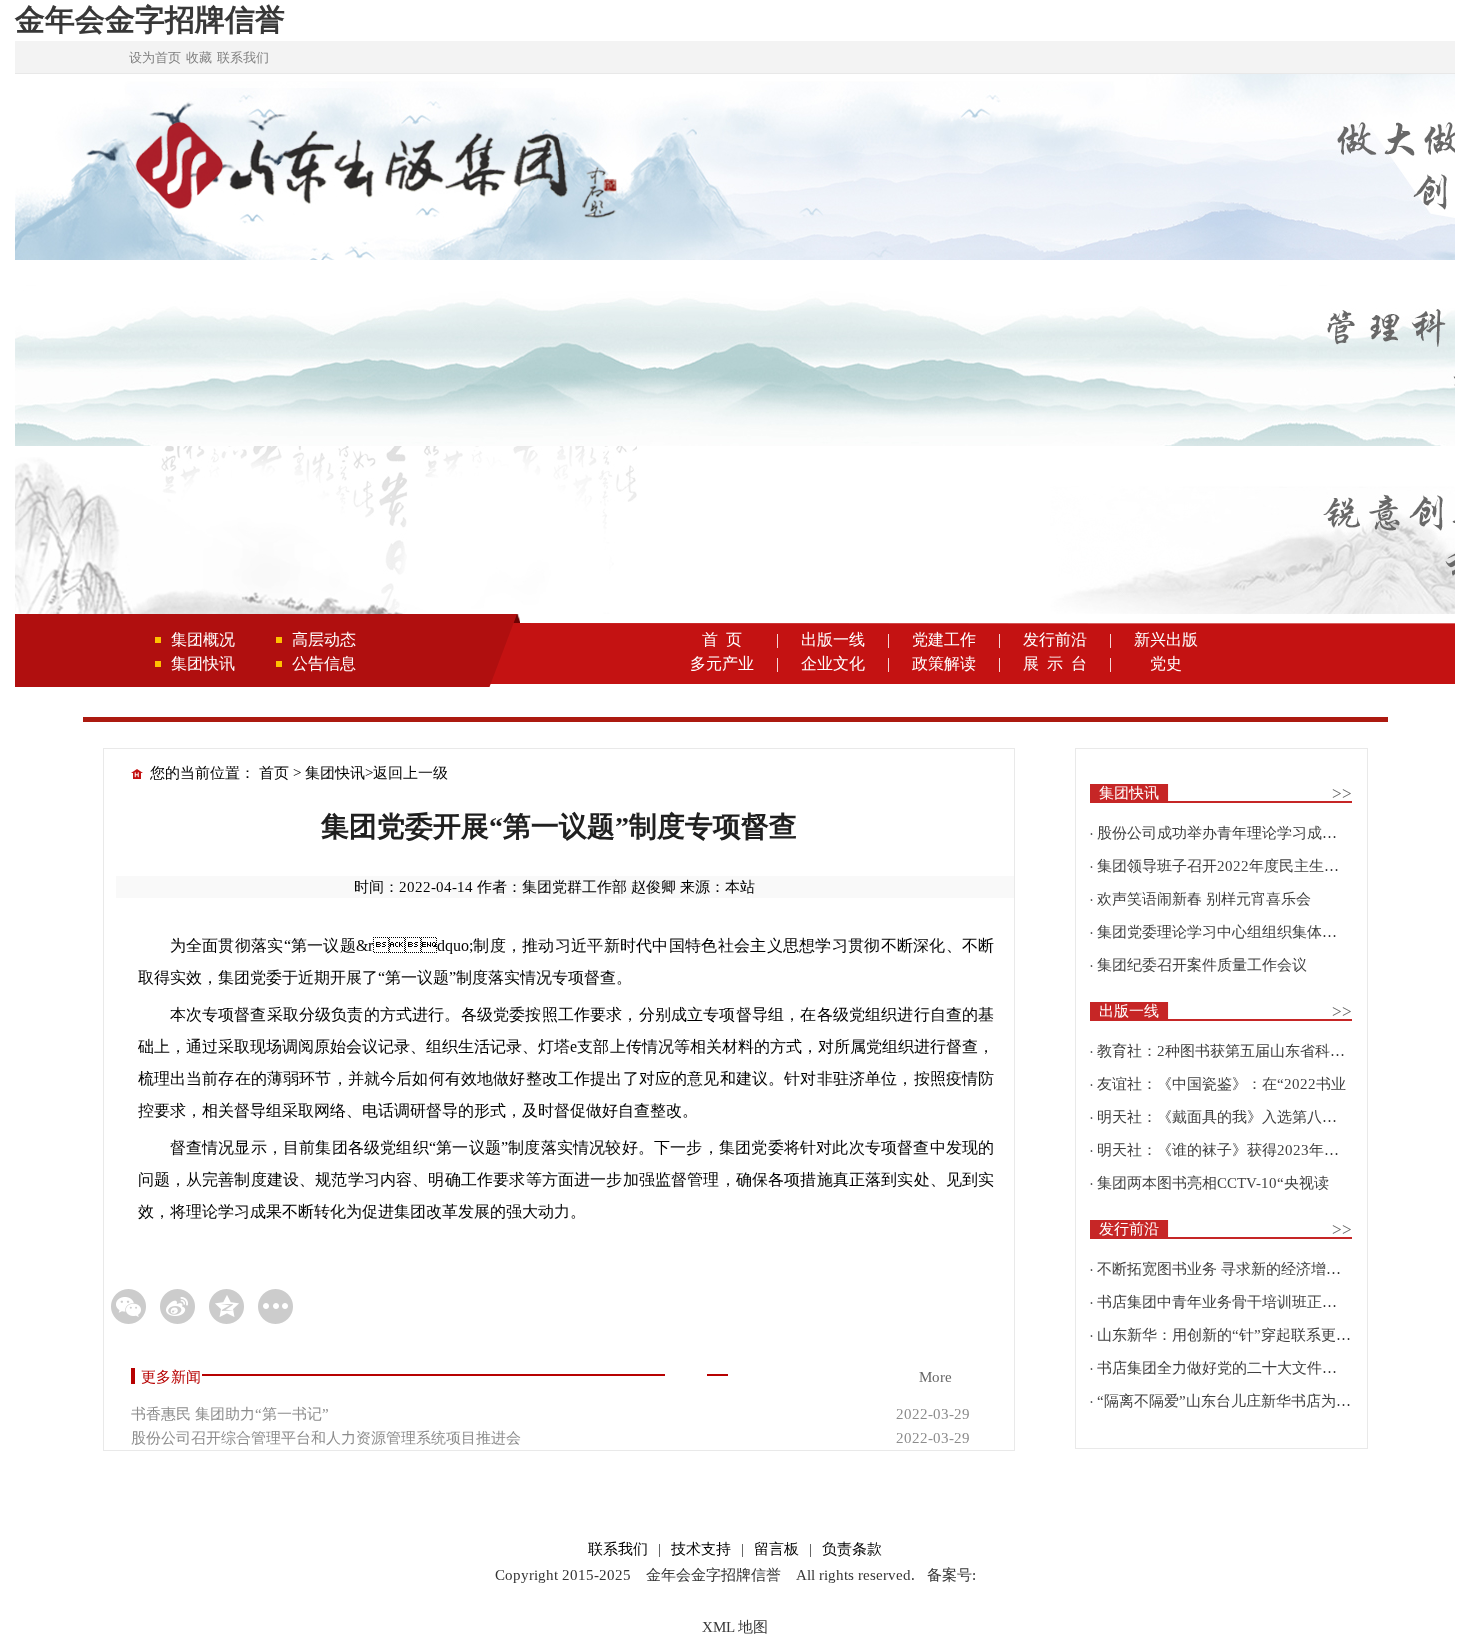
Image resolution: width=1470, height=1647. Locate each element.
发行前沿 (1055, 639)
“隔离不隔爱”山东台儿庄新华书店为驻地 (1231, 1401)
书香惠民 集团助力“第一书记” (230, 1414)
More (935, 1377)
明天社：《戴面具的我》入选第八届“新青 (1235, 1117)
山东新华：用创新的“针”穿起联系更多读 (1231, 1335)
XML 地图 (735, 1627)
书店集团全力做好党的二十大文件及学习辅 (1239, 1368)
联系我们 (243, 57)
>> (1342, 793)
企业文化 (833, 663)
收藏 (199, 57)
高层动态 (324, 639)
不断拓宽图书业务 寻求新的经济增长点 (1226, 1269)
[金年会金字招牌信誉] (373, 169)
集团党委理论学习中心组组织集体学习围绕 (1239, 932)
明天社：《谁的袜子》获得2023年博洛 (1225, 1150)
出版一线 (833, 639)
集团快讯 (203, 663)
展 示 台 (1055, 663)
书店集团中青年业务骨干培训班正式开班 (1232, 1302)
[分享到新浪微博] (177, 1306)
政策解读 (944, 663)
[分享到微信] (128, 1306)
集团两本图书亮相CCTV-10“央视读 (1213, 1183)
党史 (1166, 663)
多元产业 (722, 663)
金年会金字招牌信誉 (150, 19)
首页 (274, 773)
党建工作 (944, 639)
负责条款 (852, 1549)
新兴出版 (1166, 639)
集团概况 (203, 639)
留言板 (776, 1549)
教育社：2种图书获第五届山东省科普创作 (1236, 1051)
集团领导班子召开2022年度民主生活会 (1225, 866)
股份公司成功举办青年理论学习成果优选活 (1239, 833)
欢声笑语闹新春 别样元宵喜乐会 (1204, 899)
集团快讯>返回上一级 (376, 773)
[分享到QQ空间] (226, 1306)
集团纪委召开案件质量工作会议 (1202, 965)
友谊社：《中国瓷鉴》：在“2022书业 (1221, 1084)
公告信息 (324, 663)
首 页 (722, 639)
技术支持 (701, 1549)
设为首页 (155, 57)
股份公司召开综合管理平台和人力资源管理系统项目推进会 (326, 1438)
